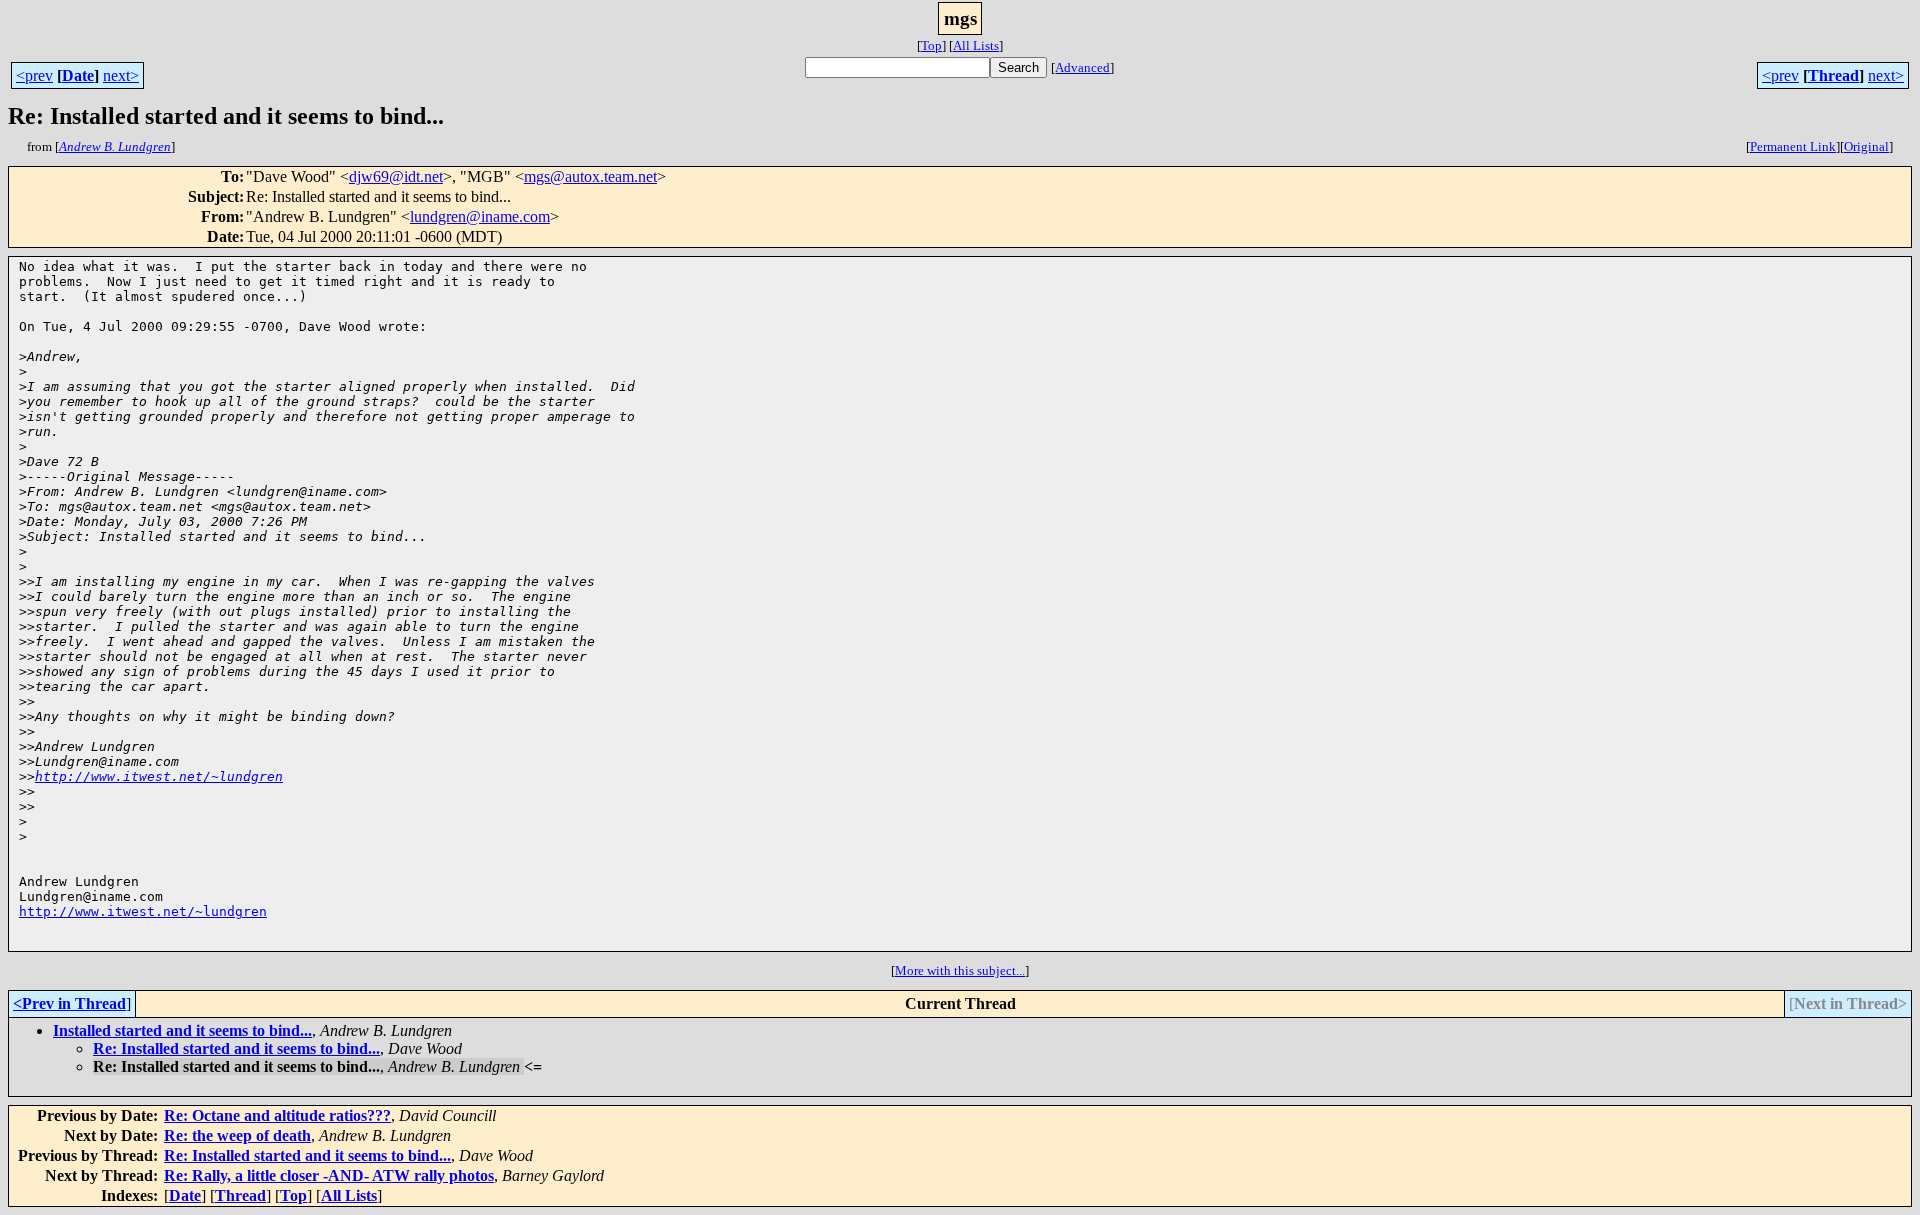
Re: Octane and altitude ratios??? (277, 1115)
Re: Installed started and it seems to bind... (236, 1048)
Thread (1833, 75)
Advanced (1082, 67)
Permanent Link (1793, 146)
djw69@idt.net (396, 176)
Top (931, 45)
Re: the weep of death (237, 1135)
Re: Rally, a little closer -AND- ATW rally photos (329, 1175)
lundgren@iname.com (480, 216)
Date (78, 75)
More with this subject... (960, 970)
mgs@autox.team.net (590, 176)
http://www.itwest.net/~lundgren (159, 776)
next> (121, 75)
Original (1866, 146)
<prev (34, 75)
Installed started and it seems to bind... (182, 1030)
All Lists (976, 45)
